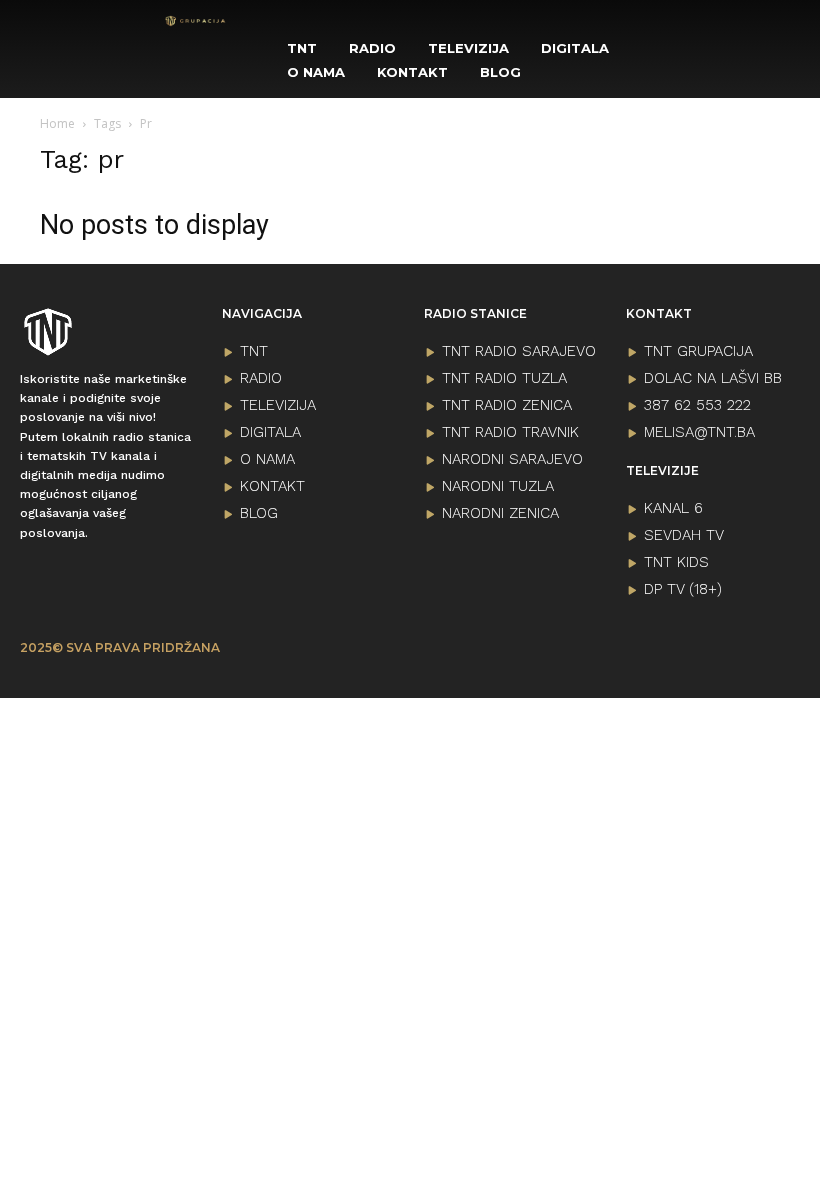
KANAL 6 (673, 508)
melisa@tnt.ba (699, 432)
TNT (254, 351)
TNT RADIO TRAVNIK (510, 432)
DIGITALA (270, 432)
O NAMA (267, 459)
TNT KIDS (676, 562)
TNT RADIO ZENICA (507, 405)
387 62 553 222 (697, 405)
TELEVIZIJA (278, 405)
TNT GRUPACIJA (698, 351)
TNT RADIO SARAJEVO (519, 351)
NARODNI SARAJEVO (512, 459)
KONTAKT (272, 486)
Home (57, 123)
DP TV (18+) (683, 589)
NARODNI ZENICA (500, 513)
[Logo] (195, 21)
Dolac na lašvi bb (713, 378)
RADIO (261, 378)
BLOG (259, 513)
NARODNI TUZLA (498, 486)
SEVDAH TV (684, 535)
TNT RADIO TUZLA (504, 378)
